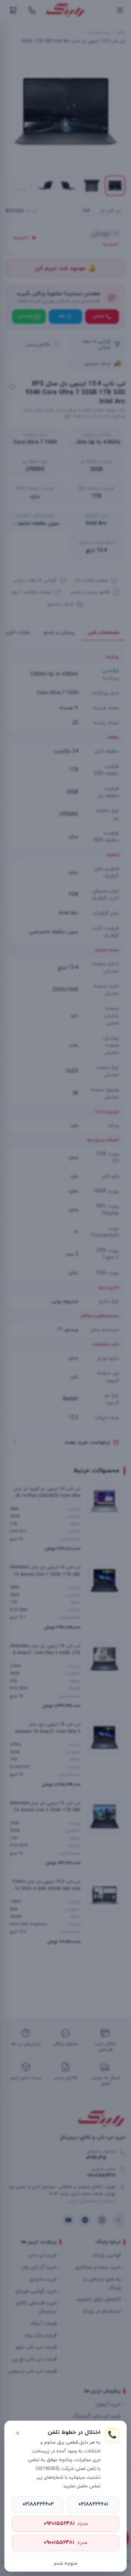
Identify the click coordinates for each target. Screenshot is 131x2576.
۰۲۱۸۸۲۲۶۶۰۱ (93, 2504)
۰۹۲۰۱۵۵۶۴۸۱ (66, 2524)
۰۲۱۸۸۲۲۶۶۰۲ (38, 2504)
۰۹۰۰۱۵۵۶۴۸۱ (65, 2543)
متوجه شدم (66, 2564)
